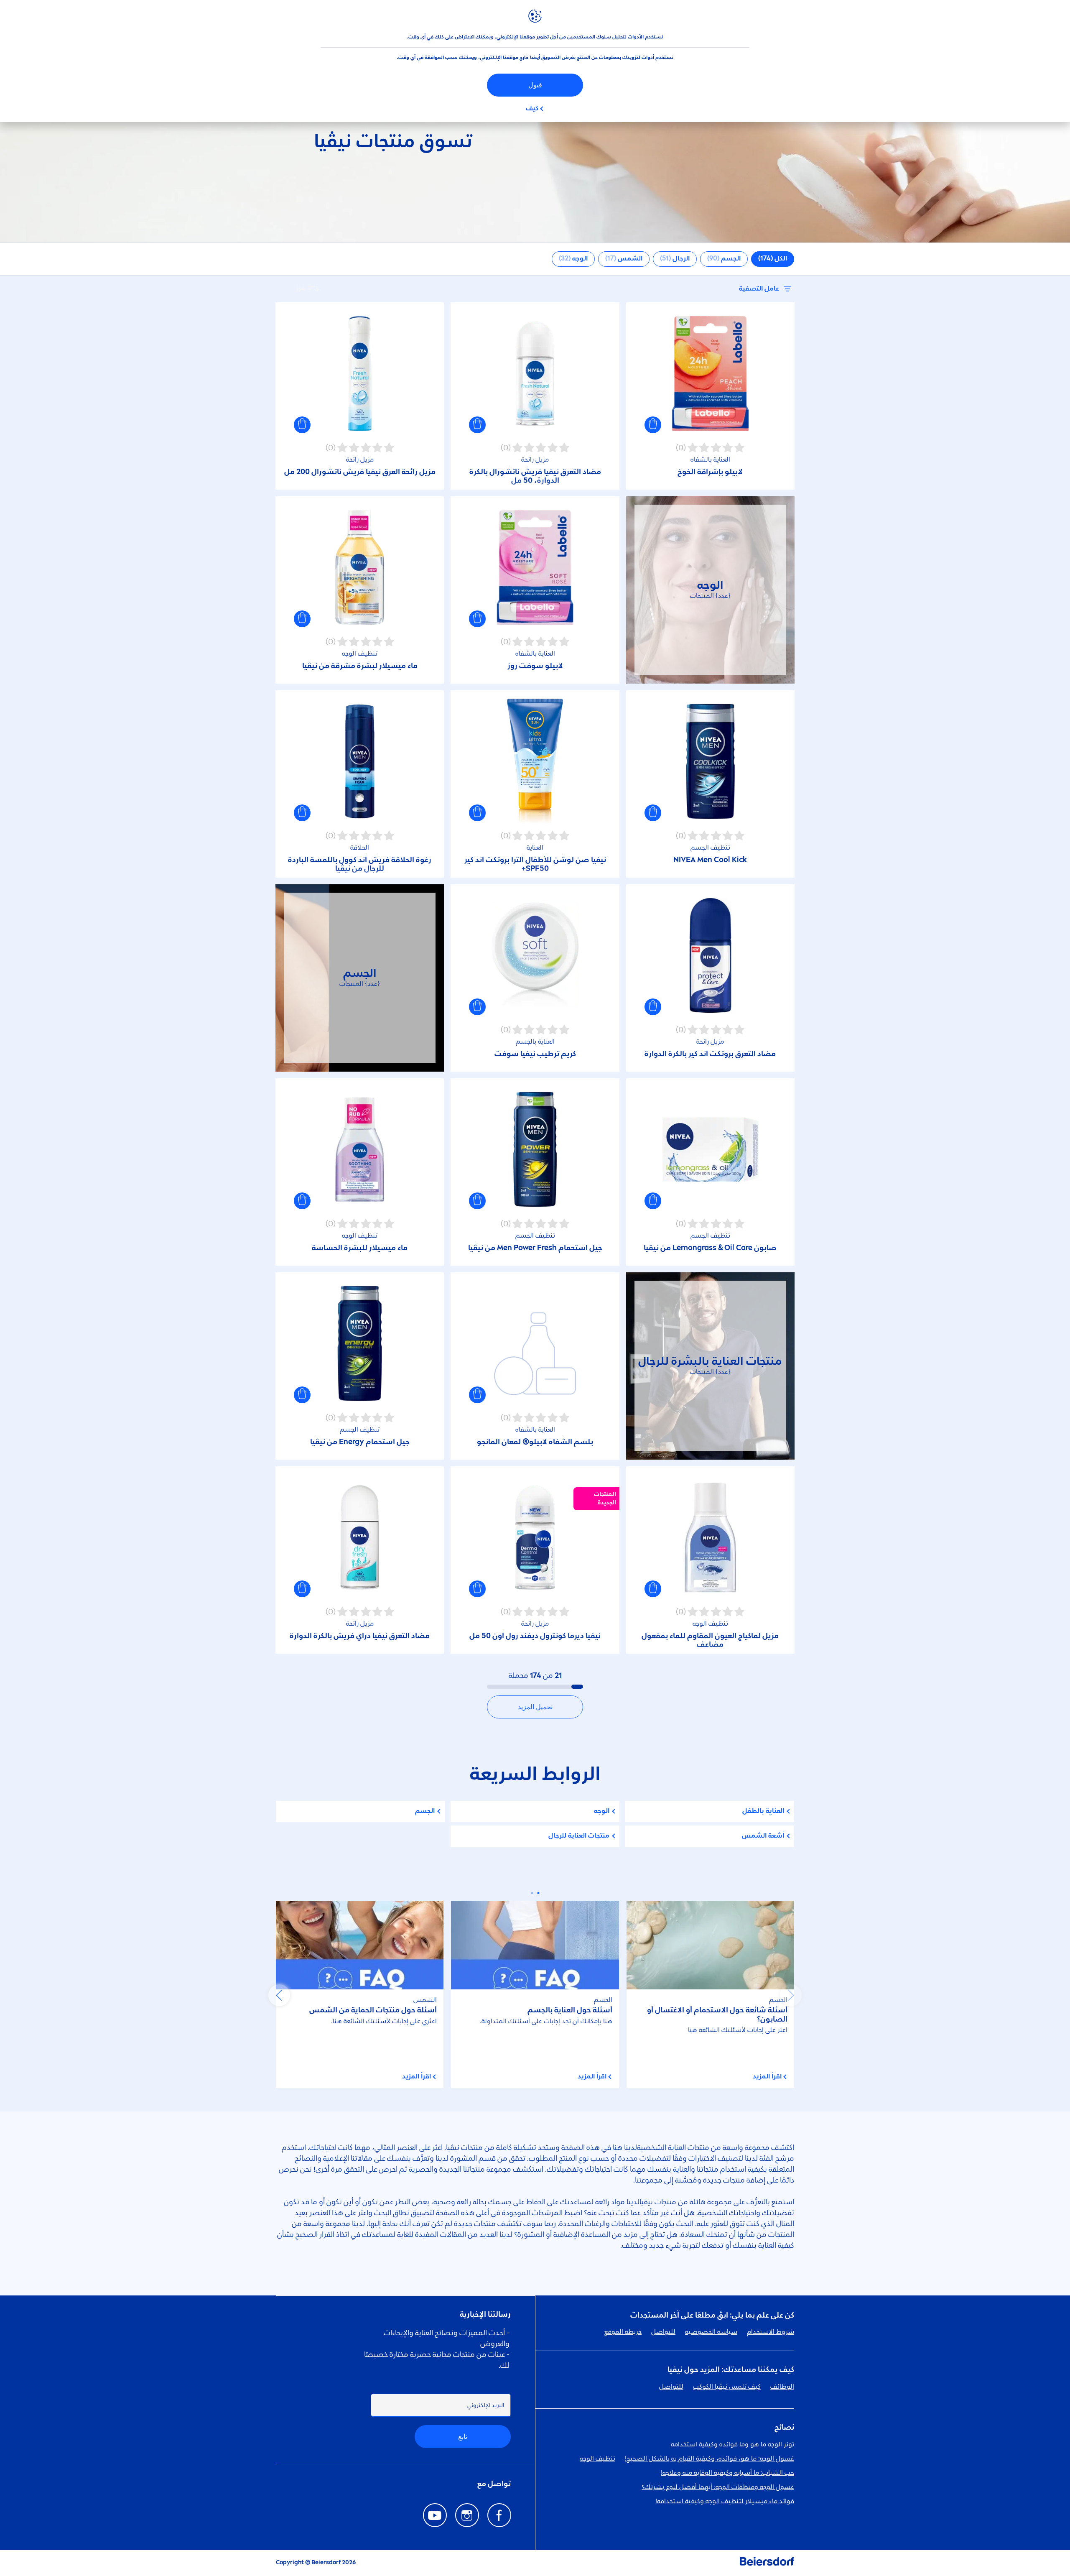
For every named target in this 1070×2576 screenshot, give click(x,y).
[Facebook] (499, 2515)
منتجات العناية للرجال (579, 1836)
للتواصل (663, 2332)
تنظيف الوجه (597, 2459)
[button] (653, 425)
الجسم (425, 1811)
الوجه (602, 1811)
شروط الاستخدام (771, 2332)
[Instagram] (467, 2515)
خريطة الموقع (623, 2332)
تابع (463, 2437)
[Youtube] (435, 2515)
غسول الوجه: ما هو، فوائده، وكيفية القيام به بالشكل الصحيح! (710, 2459)
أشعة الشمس (763, 1836)
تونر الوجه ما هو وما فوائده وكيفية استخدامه (732, 2445)
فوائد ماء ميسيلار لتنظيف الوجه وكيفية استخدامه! (725, 2502)
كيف (532, 109)
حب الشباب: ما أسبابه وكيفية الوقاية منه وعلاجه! (727, 2473)
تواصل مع (494, 2484)
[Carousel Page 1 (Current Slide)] (538, 1893)
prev (791, 1995)
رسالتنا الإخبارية (485, 2315)
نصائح (784, 2428)
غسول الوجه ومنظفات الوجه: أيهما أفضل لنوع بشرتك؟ (718, 2487)
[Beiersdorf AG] (767, 2563)
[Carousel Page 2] (532, 1893)
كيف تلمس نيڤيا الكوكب (727, 2387)
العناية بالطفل (763, 1811)
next (279, 1995)
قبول (535, 85)
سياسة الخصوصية (711, 2332)
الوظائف (782, 2387)
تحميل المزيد (535, 1707)
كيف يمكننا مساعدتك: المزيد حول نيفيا (731, 2370)
